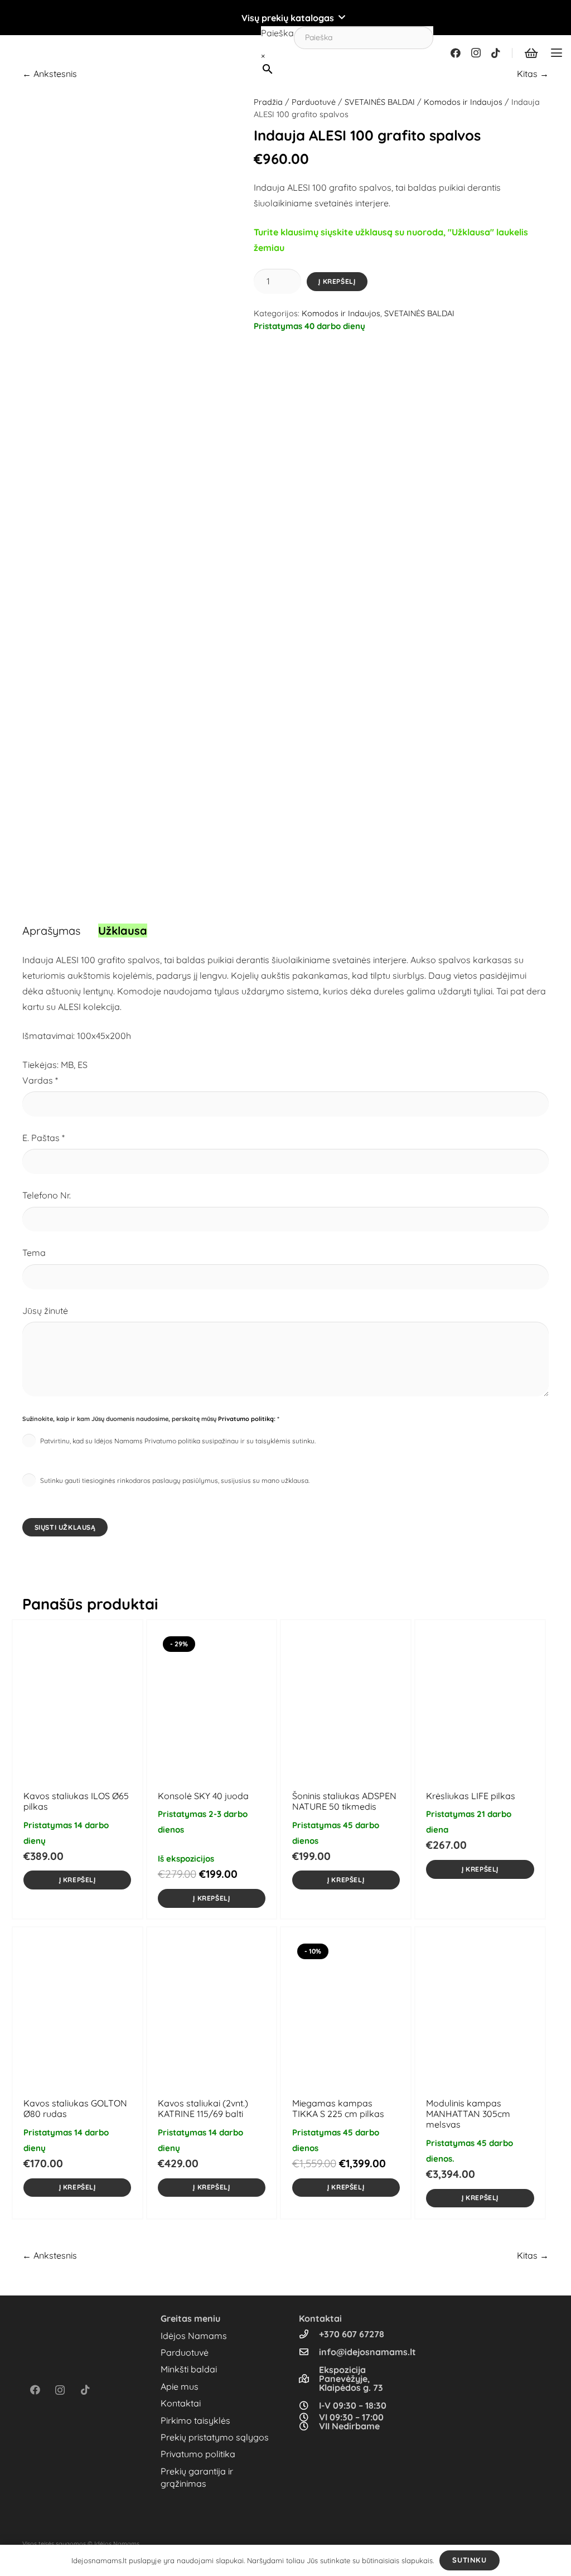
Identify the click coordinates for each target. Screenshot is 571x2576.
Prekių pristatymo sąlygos (215, 2437)
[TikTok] (496, 53)
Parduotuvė (314, 102)
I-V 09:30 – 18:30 (353, 2405)
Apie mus (180, 2386)
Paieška (277, 33)
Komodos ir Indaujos (463, 102)
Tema (34, 1253)
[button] (285, 18)
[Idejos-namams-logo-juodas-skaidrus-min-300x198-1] (26, 53)
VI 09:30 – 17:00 (351, 2417)
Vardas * (40, 1080)
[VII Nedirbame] (309, 2426)
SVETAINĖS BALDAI (380, 102)
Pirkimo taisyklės (195, 2420)
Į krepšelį (337, 281)
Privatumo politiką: (247, 1419)
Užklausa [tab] (123, 931)
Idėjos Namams (194, 2336)
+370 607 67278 (352, 2334)
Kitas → (533, 74)
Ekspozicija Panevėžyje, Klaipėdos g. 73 (351, 2379)
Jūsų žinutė (45, 1311)
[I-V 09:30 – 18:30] (309, 2405)
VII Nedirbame (349, 2426)
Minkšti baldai (189, 2369)
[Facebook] (456, 53)
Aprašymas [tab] (51, 931)
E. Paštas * (43, 1138)
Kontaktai (181, 2403)
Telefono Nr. (47, 1195)
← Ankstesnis (50, 74)
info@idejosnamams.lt (367, 2352)
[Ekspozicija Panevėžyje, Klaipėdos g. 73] (309, 2379)
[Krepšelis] (531, 53)
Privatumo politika (198, 2454)
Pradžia (268, 102)
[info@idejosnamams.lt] (309, 2352)
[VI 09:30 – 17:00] (309, 2417)
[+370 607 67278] (309, 2334)
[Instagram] (476, 53)
